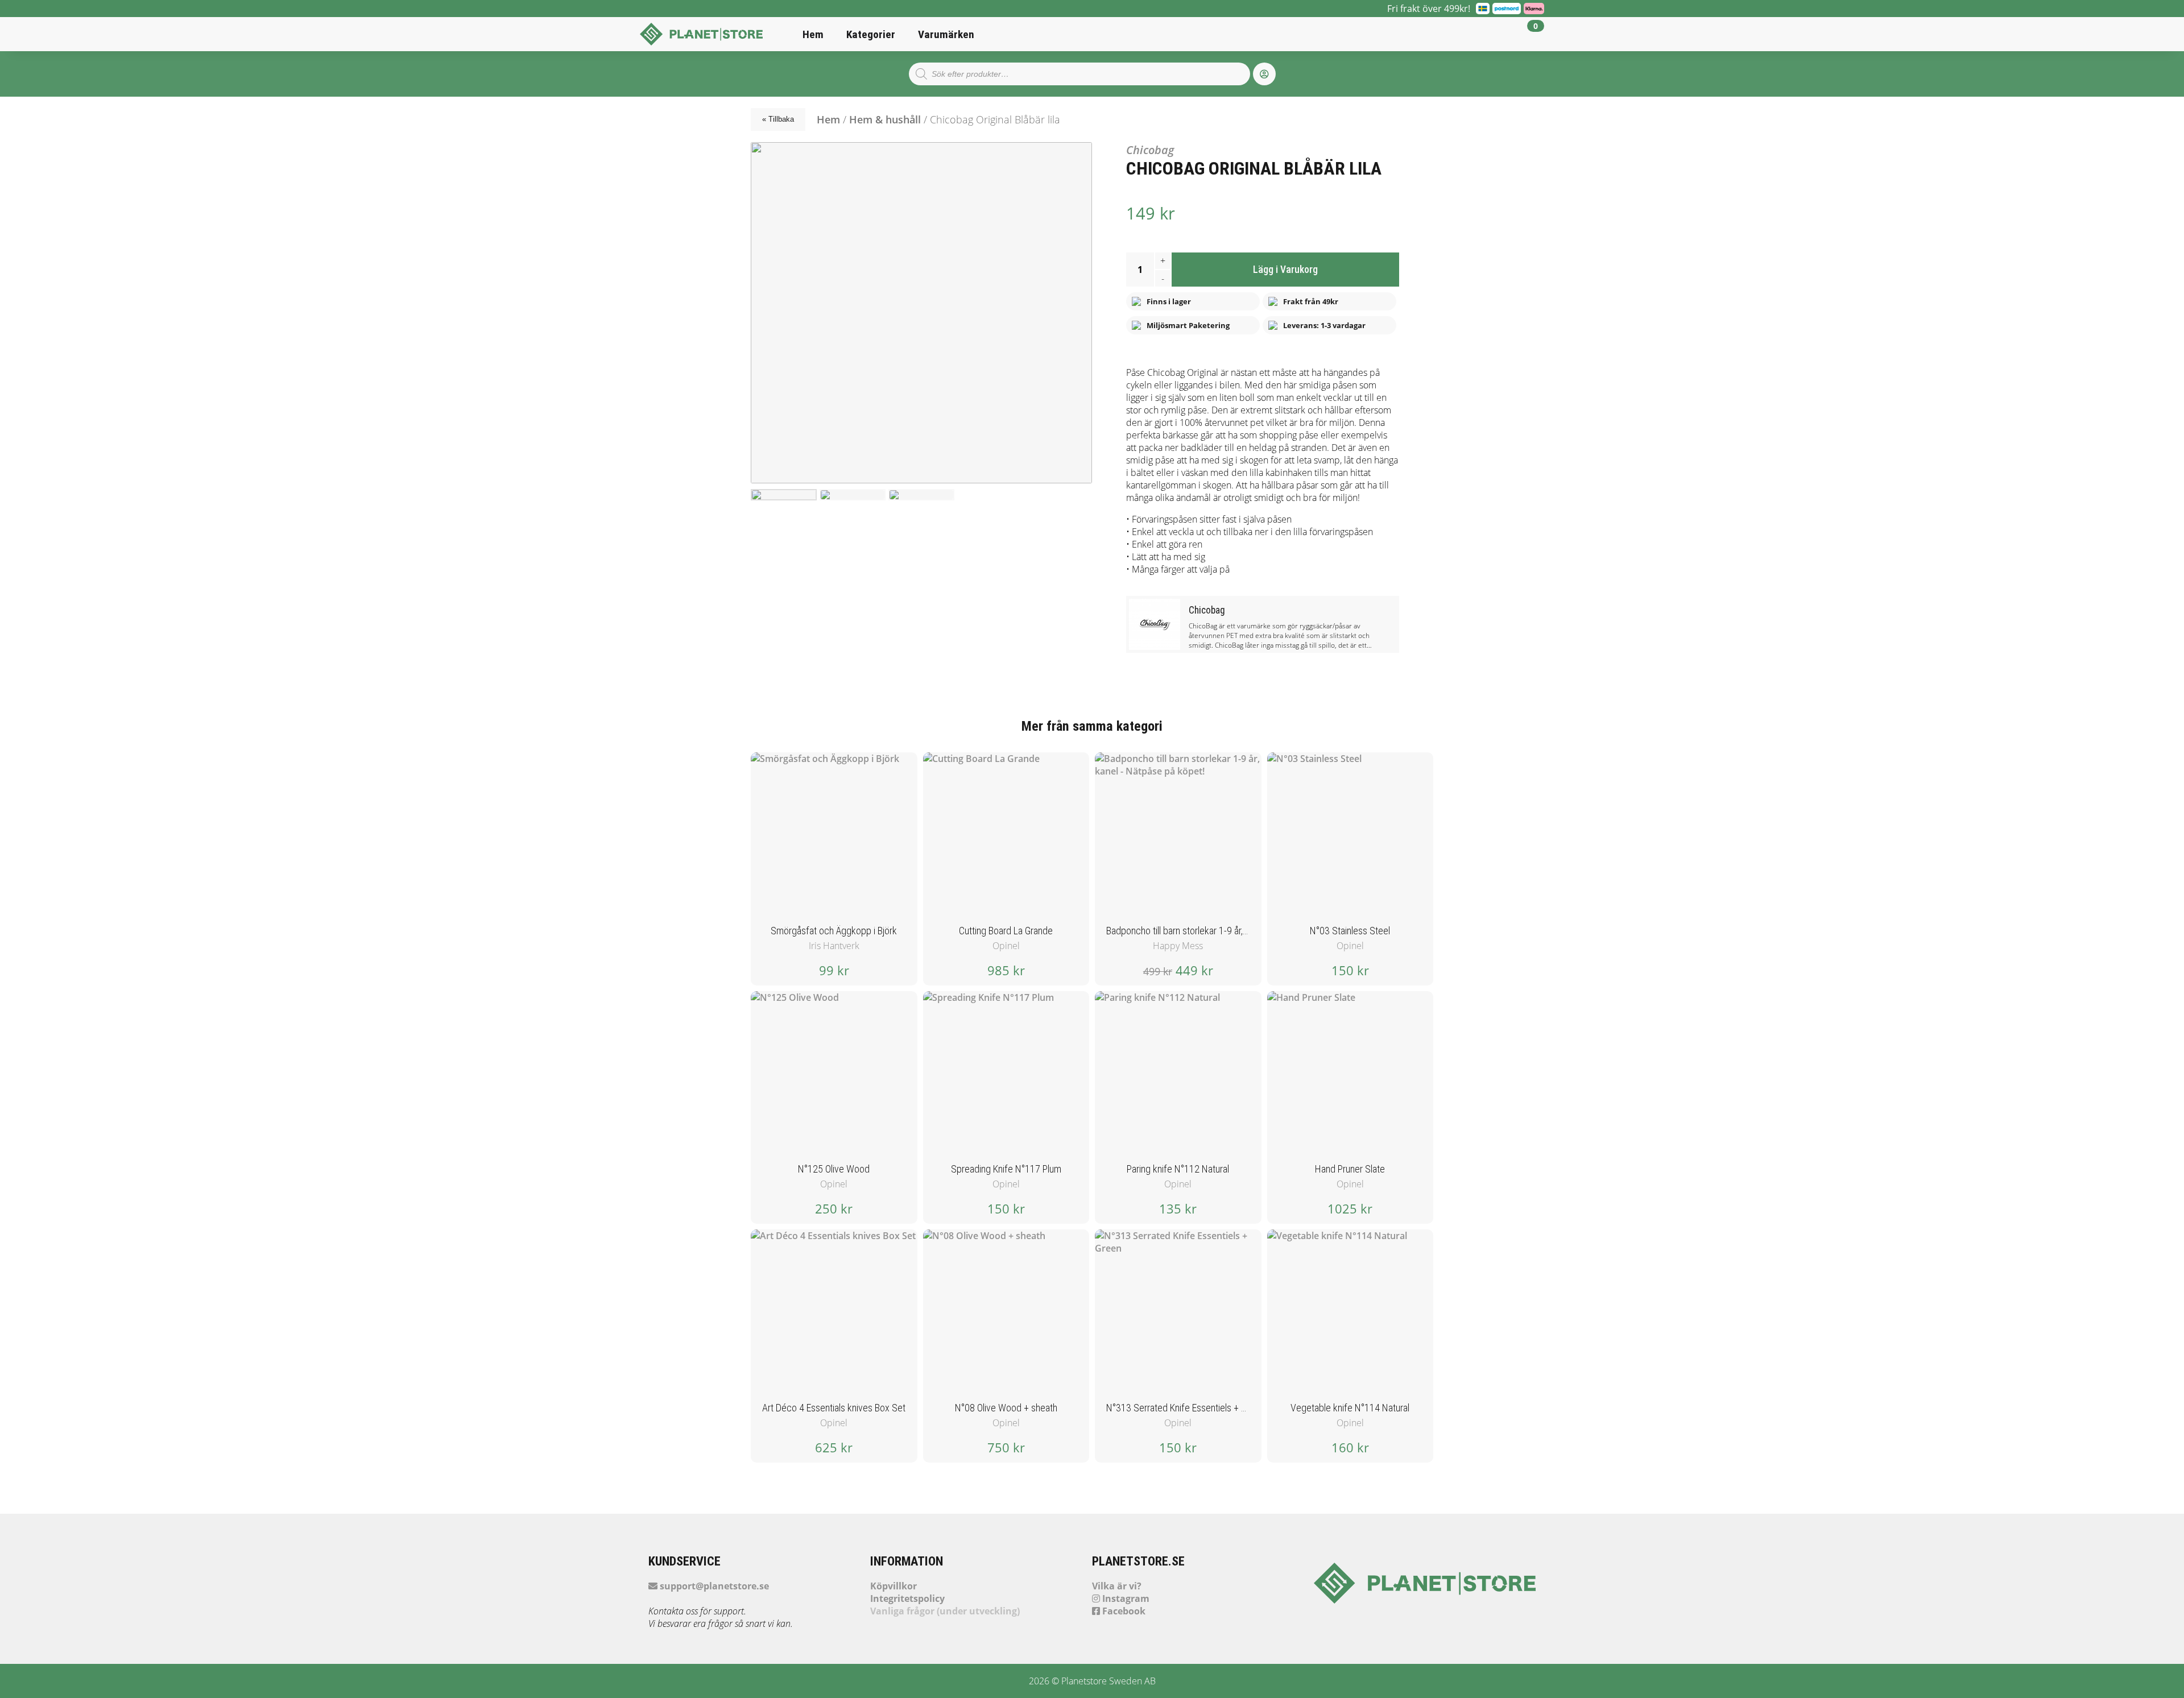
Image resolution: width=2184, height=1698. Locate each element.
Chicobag (1150, 150)
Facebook (1123, 1611)
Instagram (1125, 1598)
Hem (813, 34)
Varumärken (946, 34)
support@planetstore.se (713, 1586)
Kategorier (871, 34)
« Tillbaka (778, 119)
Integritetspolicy (907, 1598)
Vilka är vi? (1117, 1586)
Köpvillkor (894, 1586)
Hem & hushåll (885, 119)
